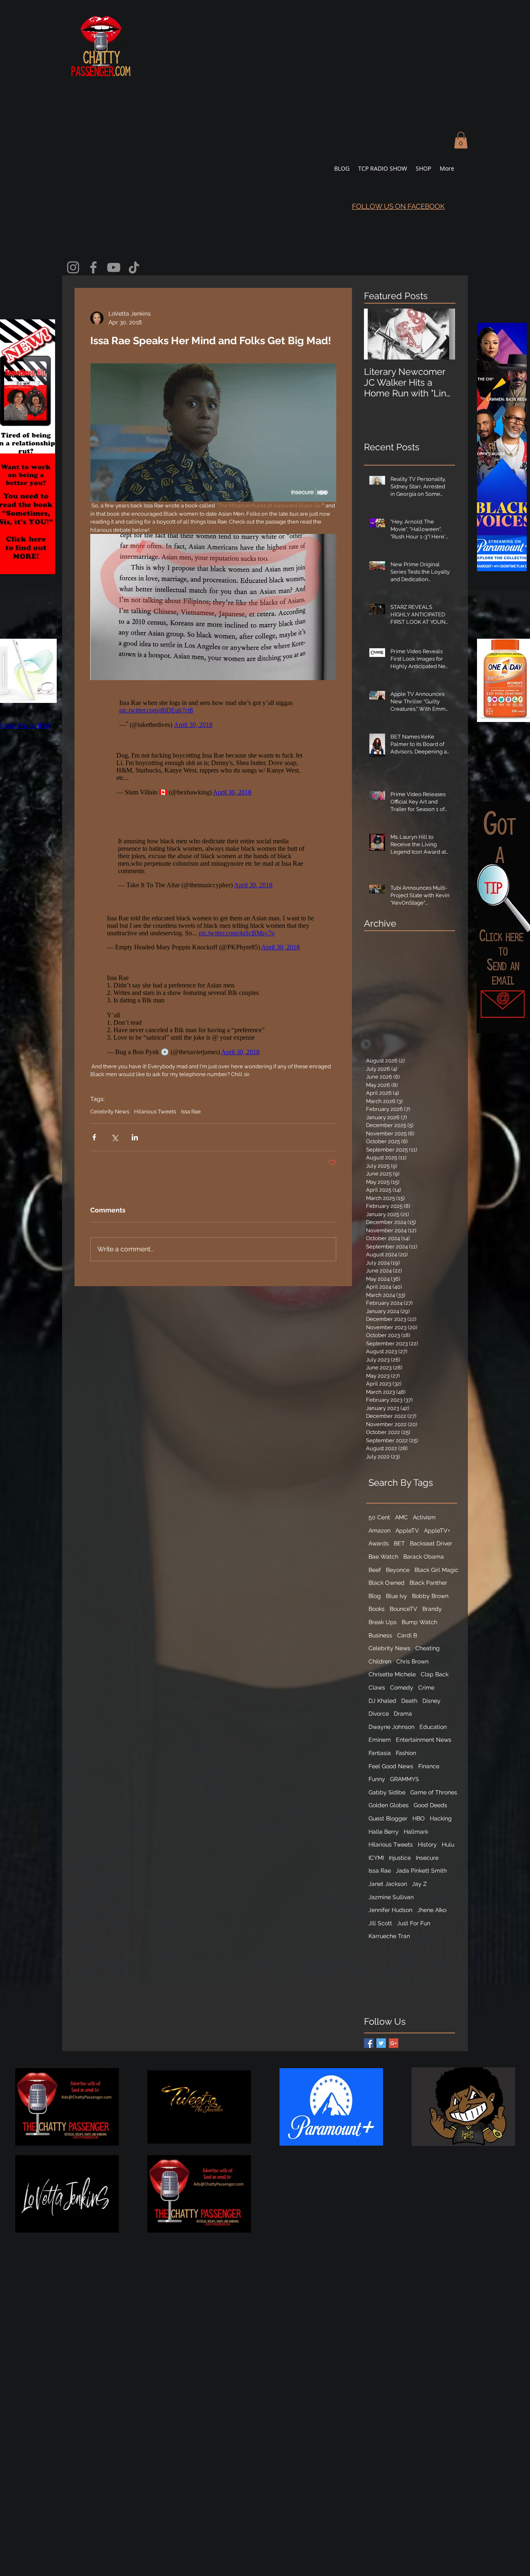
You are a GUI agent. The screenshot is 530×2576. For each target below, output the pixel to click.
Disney (431, 1701)
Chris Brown (412, 1661)
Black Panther (428, 1583)
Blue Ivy (396, 1596)
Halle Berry (384, 1832)
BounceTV (404, 1609)
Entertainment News (424, 1740)
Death (409, 1701)
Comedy (402, 1688)
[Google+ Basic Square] (394, 2043)
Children (380, 1661)
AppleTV (407, 1531)
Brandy (432, 1609)
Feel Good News (391, 1766)
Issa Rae (191, 1112)
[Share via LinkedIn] (135, 1137)
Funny (377, 1779)
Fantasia (380, 1753)
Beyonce (398, 1570)
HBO (419, 1818)
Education (433, 1727)
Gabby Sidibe (387, 1792)
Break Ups (383, 1622)
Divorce (379, 1714)
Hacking (441, 1818)
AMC (401, 1517)
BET (399, 1543)
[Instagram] (73, 267)
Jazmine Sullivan (391, 1897)
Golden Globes (389, 1805)
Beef (375, 1570)
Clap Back (435, 1674)
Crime (426, 1688)
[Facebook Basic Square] (369, 2043)
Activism (424, 1517)
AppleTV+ (437, 1531)
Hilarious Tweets (155, 1112)
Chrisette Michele (392, 1674)
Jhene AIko (432, 1910)
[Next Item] (442, 334)
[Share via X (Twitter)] (114, 1137)
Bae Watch (383, 1557)
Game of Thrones (434, 1792)
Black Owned (387, 1583)
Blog (375, 1596)
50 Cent (379, 1517)
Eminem (380, 1740)
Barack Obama (424, 1557)
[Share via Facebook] (94, 1137)
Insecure (427, 1858)
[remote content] (213, 712)
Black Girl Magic (436, 1570)
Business (380, 1635)
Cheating (428, 1648)
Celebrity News (110, 1112)
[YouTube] (114, 267)
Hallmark (416, 1832)
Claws (377, 1688)
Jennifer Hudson (390, 1910)
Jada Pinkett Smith (421, 1871)
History (427, 1844)
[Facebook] (93, 267)
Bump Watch (419, 1622)
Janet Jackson (388, 1884)
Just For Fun (414, 1923)
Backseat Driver (431, 1543)
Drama (403, 1714)
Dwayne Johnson (391, 1727)
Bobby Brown (430, 1596)
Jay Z (419, 1884)
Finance (429, 1766)
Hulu (448, 1844)
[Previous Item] (377, 334)
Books (377, 1609)
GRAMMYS (405, 1779)
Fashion (406, 1753)
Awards (379, 1543)
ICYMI (376, 1858)
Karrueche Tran (389, 1936)
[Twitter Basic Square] (381, 2043)
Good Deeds (430, 1805)
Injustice (400, 1858)
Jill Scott (380, 1923)
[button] (461, 140)
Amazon (379, 1531)
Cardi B (407, 1635)
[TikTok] (134, 267)
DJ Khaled (382, 1701)
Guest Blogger (388, 1818)
